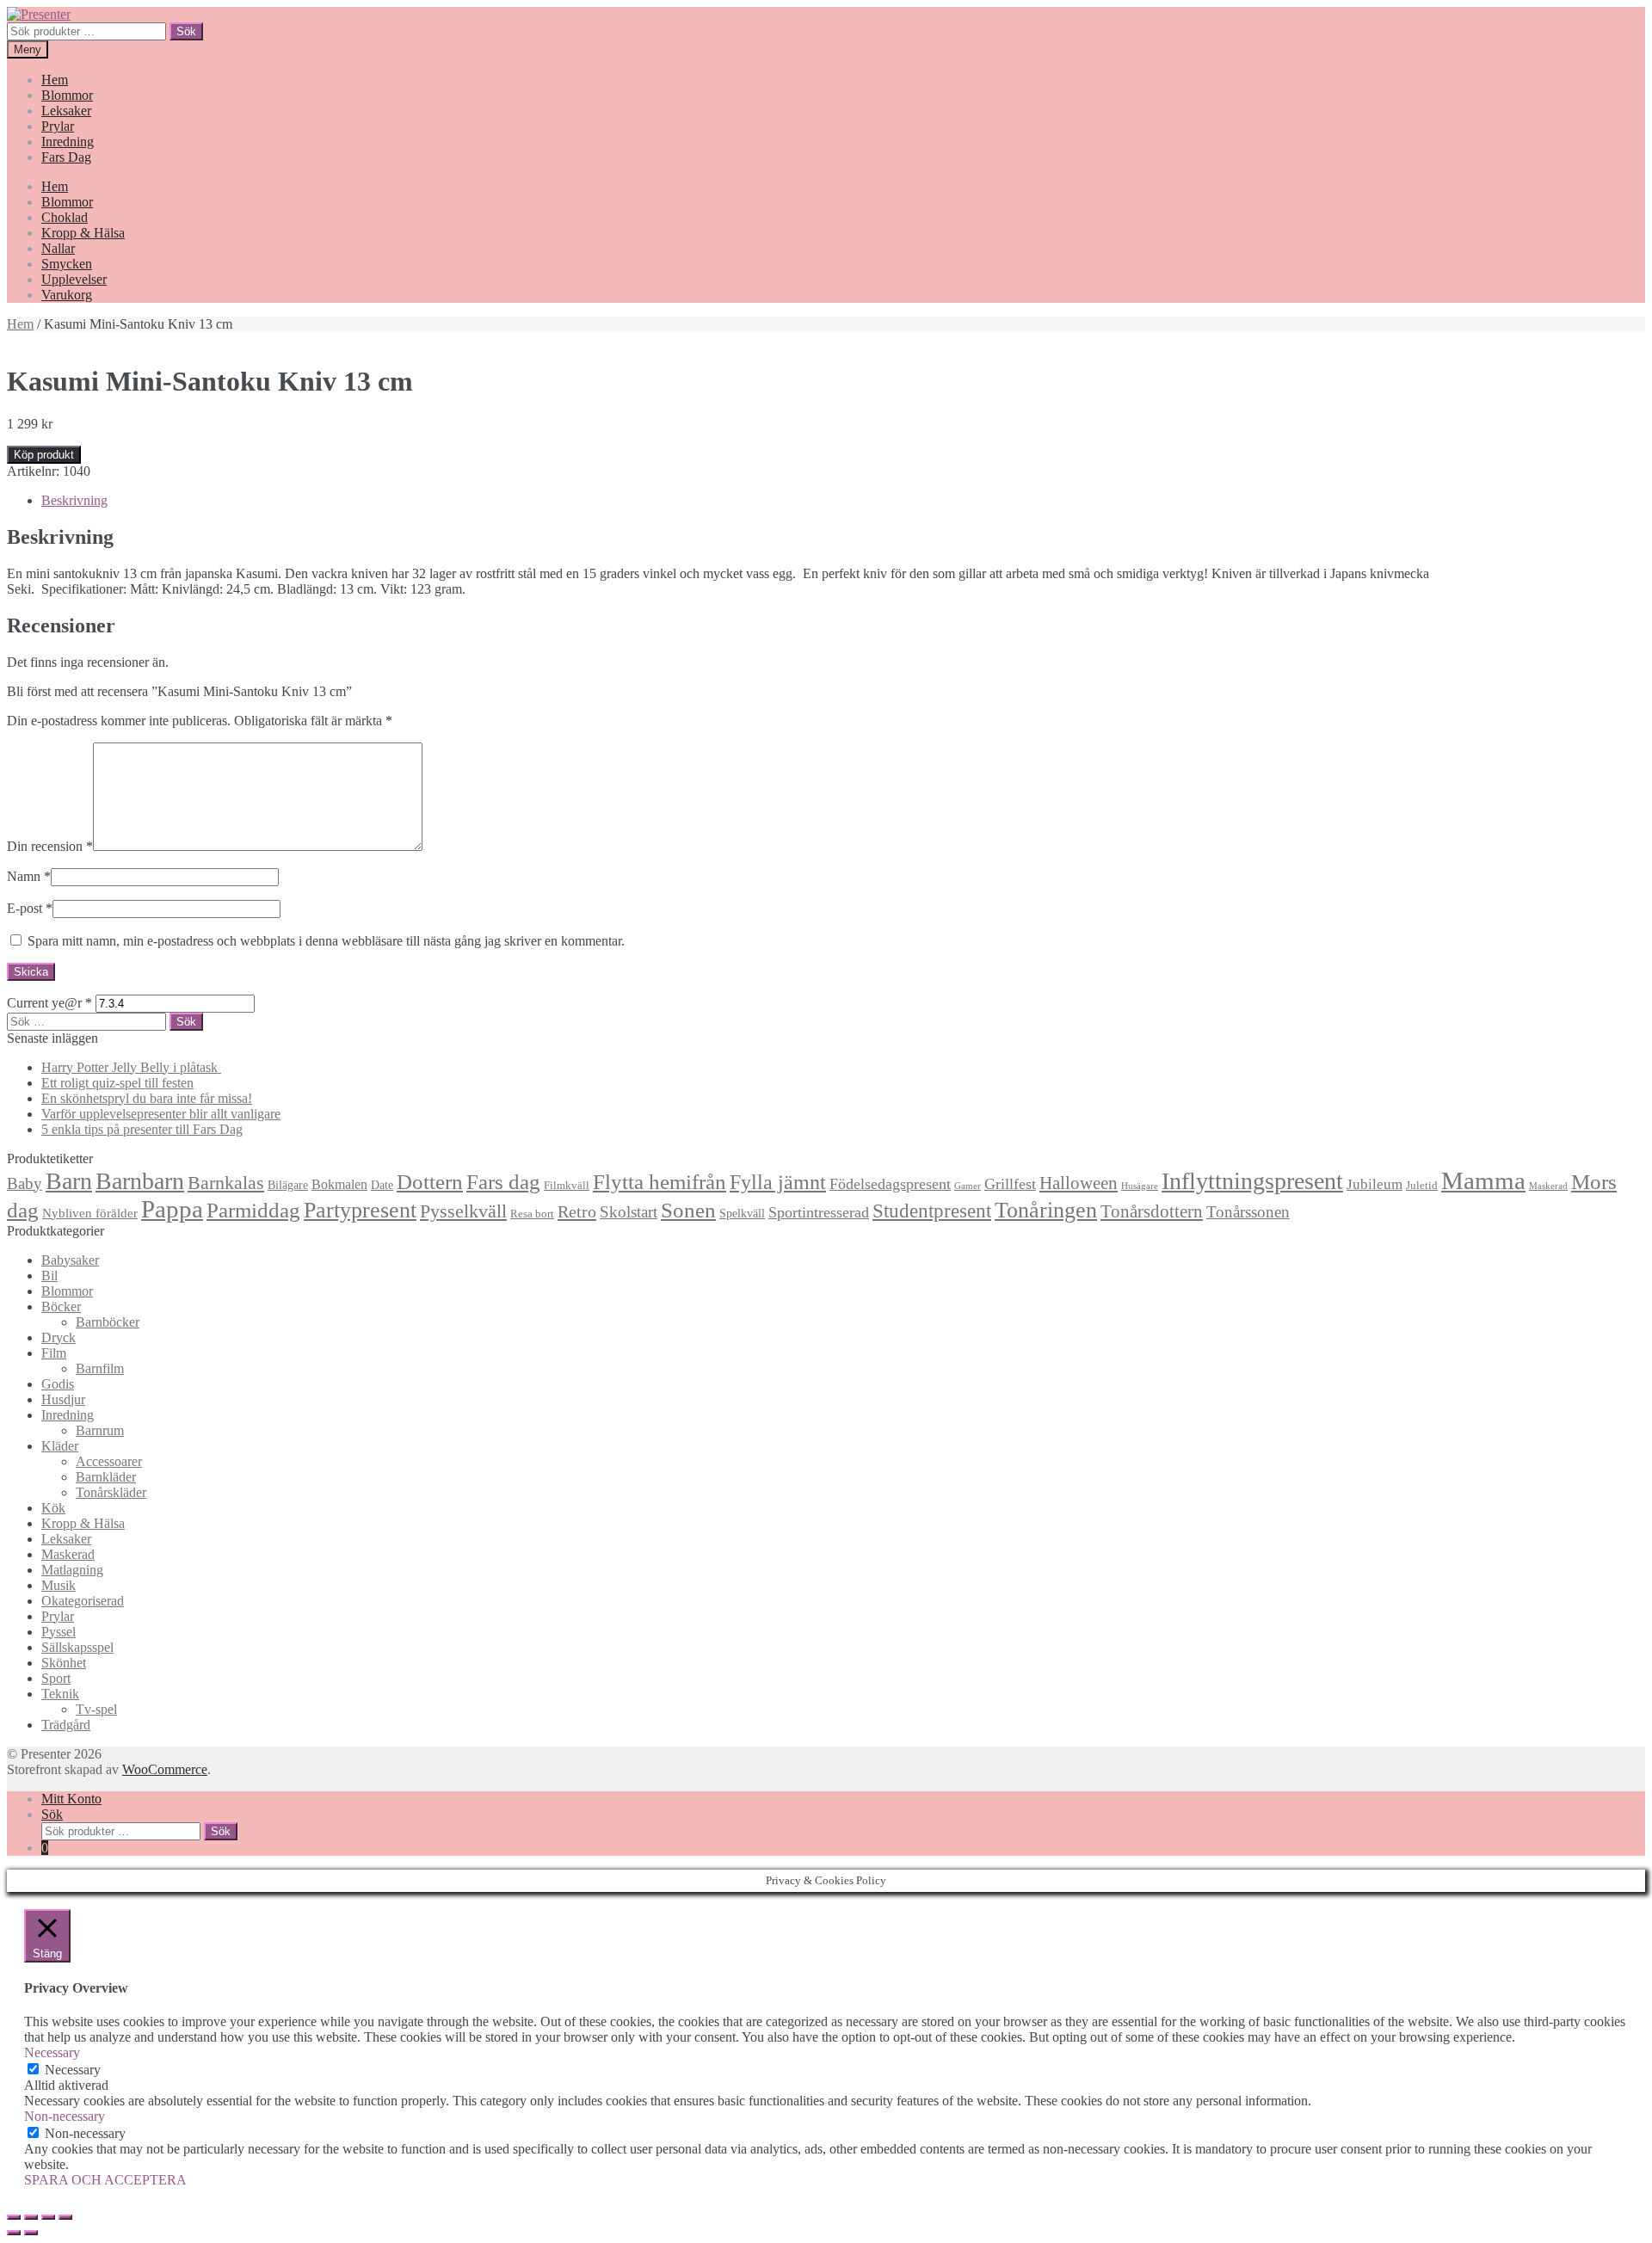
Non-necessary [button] (65, 2116)
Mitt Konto (71, 1799)
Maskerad (1548, 1186)
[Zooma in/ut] (65, 2217)
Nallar (58, 248)
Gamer (968, 1186)
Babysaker (70, 1260)
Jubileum (1375, 1184)
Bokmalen (339, 1184)
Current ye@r (49, 1003)
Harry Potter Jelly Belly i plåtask (131, 1067)
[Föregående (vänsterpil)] (14, 2233)
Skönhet (64, 1663)
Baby (25, 1183)
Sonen (688, 1210)
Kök (53, 1508)
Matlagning (72, 1570)
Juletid (1422, 1186)
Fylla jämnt (778, 1182)
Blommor (67, 95)
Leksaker (66, 111)
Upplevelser (74, 279)
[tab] (843, 501)
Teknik (60, 1694)
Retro (577, 1211)
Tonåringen (1046, 1210)
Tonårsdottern (1152, 1211)
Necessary (73, 2070)
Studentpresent (932, 1211)
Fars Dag (66, 157)
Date (382, 1185)
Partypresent (360, 1210)
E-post (30, 908)
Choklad (65, 217)
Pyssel (59, 1632)
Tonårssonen (1248, 1212)
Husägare (1140, 1186)
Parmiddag (253, 1210)
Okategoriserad (83, 1601)
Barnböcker (108, 1322)
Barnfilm (100, 1368)
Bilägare (288, 1185)
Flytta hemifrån (660, 1182)
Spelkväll (742, 1213)
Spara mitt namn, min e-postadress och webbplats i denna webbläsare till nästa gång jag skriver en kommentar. (326, 941)
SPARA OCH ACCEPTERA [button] (105, 2180)
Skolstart (629, 1212)
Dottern (430, 1182)
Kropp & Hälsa (83, 233)
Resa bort (532, 1214)
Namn (29, 876)
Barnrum (100, 1430)
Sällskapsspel (77, 1647)
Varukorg (67, 295)
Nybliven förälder (90, 1213)
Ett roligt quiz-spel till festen (117, 1083)
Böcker (61, 1306)
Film (54, 1353)
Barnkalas (226, 1183)
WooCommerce (165, 1769)
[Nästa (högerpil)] (31, 2233)
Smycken (67, 264)
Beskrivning (74, 500)
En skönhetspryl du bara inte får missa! (147, 1098)
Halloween (1079, 1183)
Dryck (59, 1337)
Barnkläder (106, 1477)
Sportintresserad (819, 1212)
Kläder (60, 1446)
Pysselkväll (463, 1211)
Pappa (172, 1209)
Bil (49, 1276)
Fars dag (503, 1182)
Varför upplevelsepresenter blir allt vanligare (161, 1114)
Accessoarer (109, 1461)
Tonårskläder (111, 1492)
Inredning (68, 142)
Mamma (1483, 1180)
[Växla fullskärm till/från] (48, 2217)
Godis (58, 1384)
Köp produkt (44, 455)
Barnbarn (140, 1181)
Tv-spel (96, 1709)
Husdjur (63, 1399)
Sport (56, 1678)
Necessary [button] (52, 2052)
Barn (69, 1181)
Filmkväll (567, 1186)
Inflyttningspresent (1252, 1181)
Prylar (58, 126)
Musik (59, 1585)
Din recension (50, 846)
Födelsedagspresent (890, 1184)
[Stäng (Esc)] (14, 2217)
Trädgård (66, 1725)
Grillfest (1010, 1184)
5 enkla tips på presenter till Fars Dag (142, 1129)
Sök (186, 31)
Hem (55, 80)
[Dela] (31, 2217)
